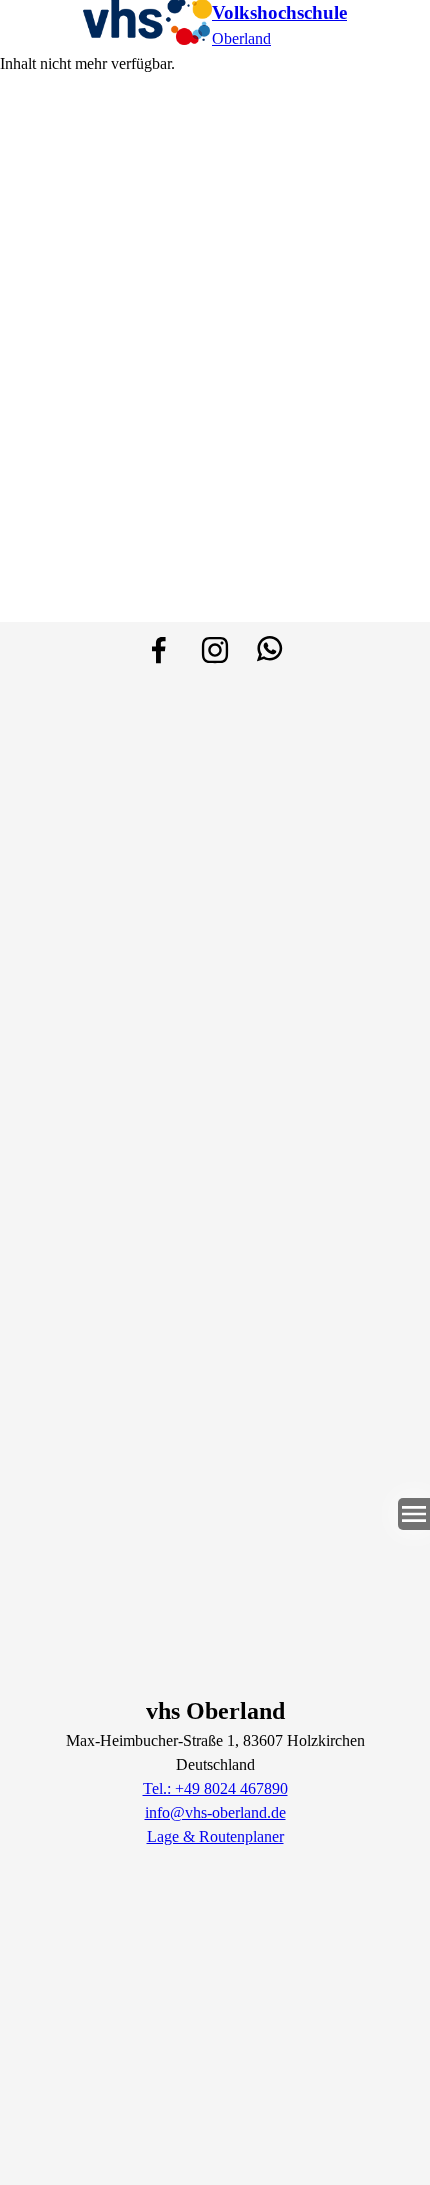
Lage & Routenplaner (215, 1836)
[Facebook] (159, 650)
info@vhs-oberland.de (215, 1812)
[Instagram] (215, 650)
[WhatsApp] (271, 650)
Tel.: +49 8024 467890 (215, 1788)
